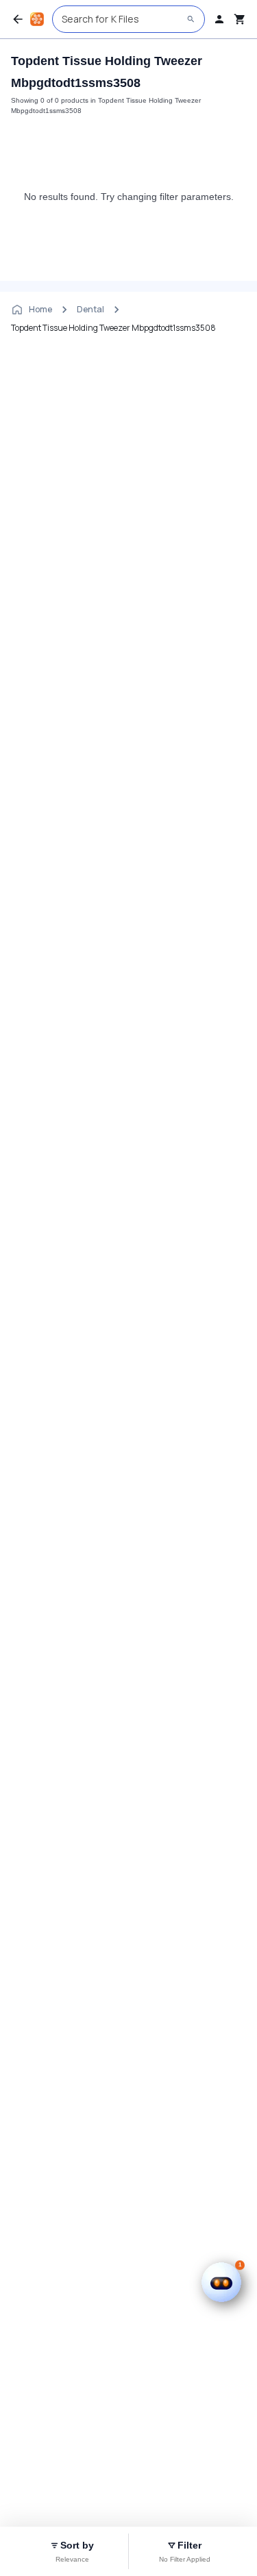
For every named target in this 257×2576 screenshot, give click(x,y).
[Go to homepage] (37, 19)
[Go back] (18, 19)
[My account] (219, 19)
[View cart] (240, 19)
